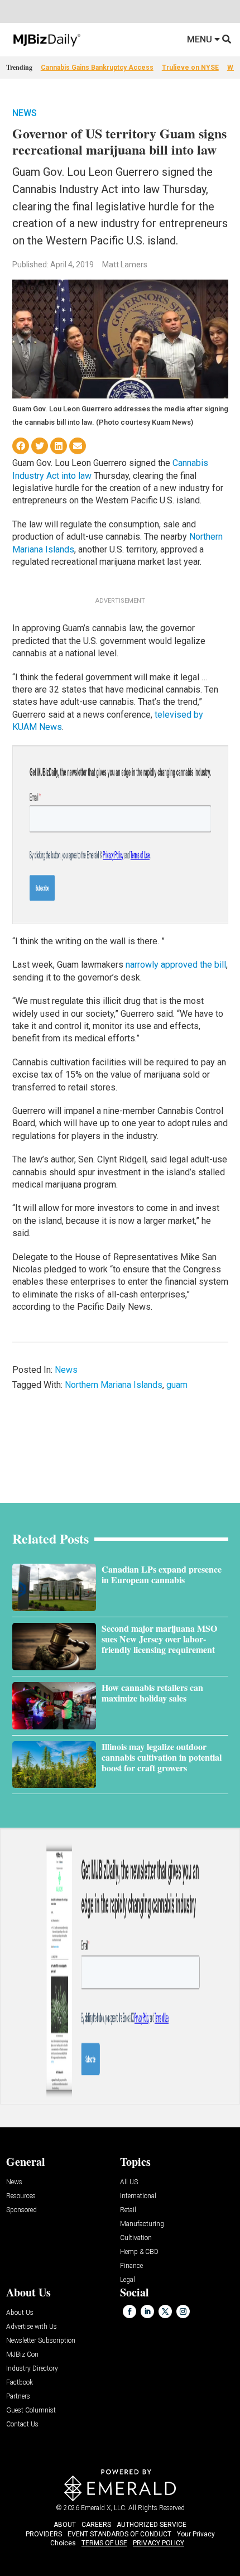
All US (129, 2182)
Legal (128, 2280)
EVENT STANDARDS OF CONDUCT (119, 2534)
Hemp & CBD (139, 2252)
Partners (18, 2397)
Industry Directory (32, 2369)
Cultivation (136, 2238)
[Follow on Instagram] (183, 2311)
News (25, 113)
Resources (21, 2196)
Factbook (20, 2383)
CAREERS (96, 2525)
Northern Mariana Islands (114, 1385)
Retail (128, 2210)
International (138, 2196)
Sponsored (21, 2210)
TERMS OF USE (104, 2543)
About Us (20, 2313)
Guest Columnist (31, 2411)
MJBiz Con (22, 2355)
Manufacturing (142, 2224)
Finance (131, 2266)
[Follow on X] (165, 2311)
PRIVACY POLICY (159, 2543)
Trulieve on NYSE (190, 68)
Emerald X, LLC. (104, 2508)
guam (177, 1385)
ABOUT (65, 2525)
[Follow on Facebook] (129, 2311)
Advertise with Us (32, 2327)
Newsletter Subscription (41, 2341)
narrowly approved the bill (176, 965)
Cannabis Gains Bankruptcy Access (97, 68)
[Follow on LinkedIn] (147, 2311)
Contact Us (22, 2424)
